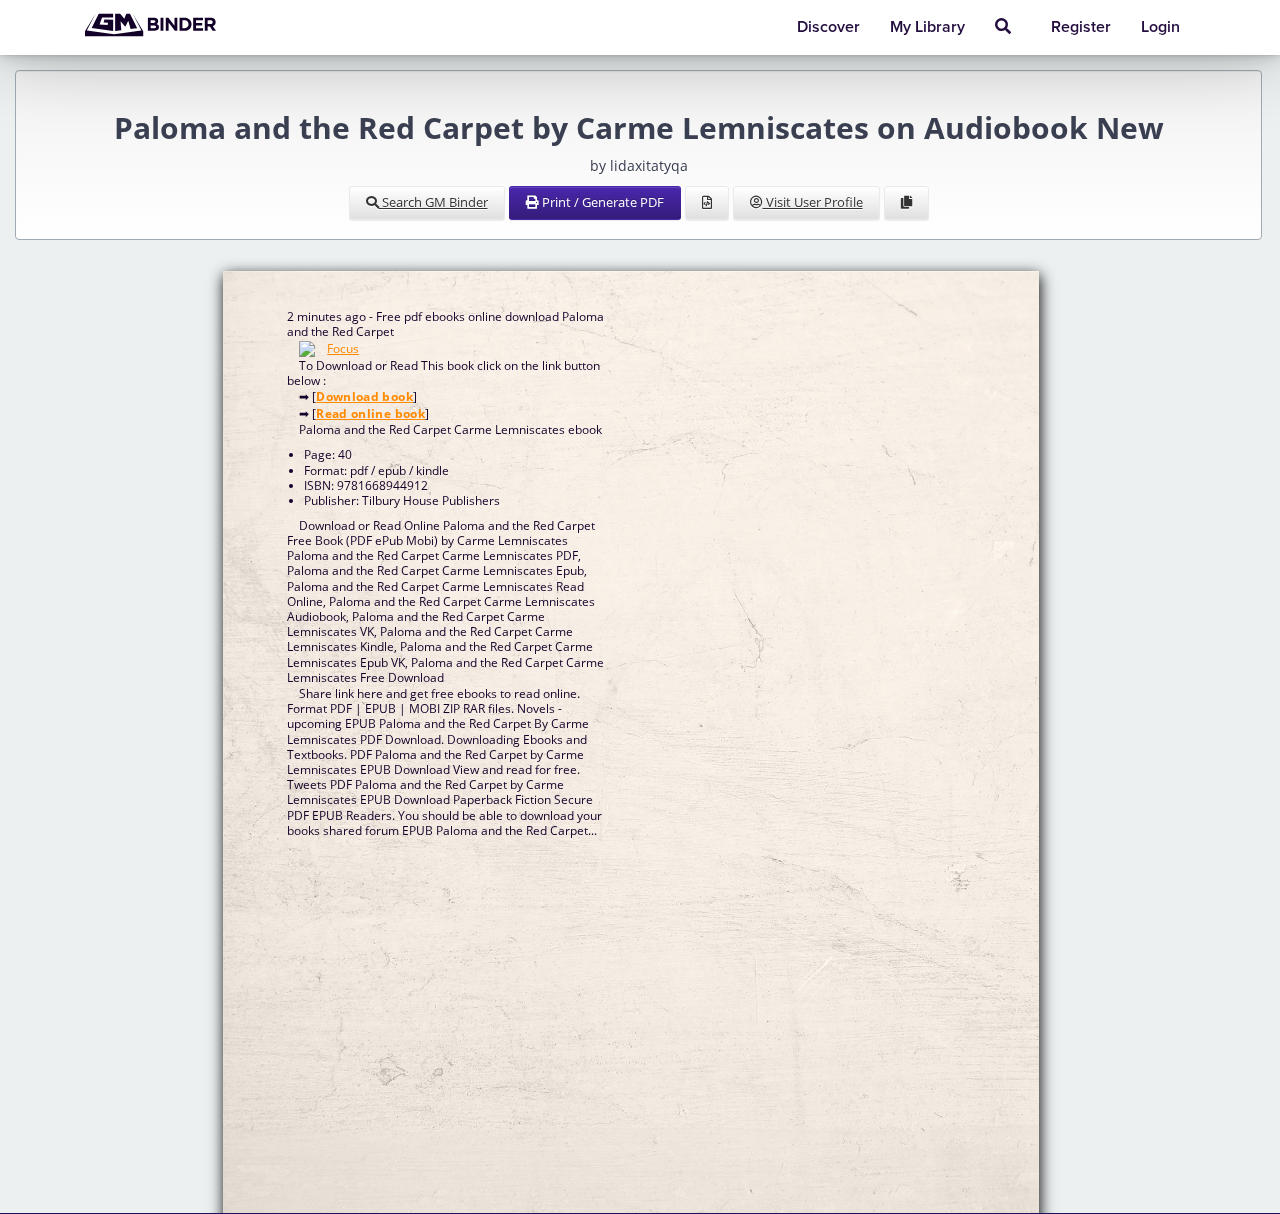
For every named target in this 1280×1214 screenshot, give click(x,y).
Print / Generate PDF (601, 202)
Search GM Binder (433, 202)
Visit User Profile (813, 202)
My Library (927, 27)
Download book (364, 396)
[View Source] (707, 203)
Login (1160, 27)
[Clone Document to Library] (906, 203)
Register (1081, 27)
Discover (828, 27)
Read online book (370, 413)
